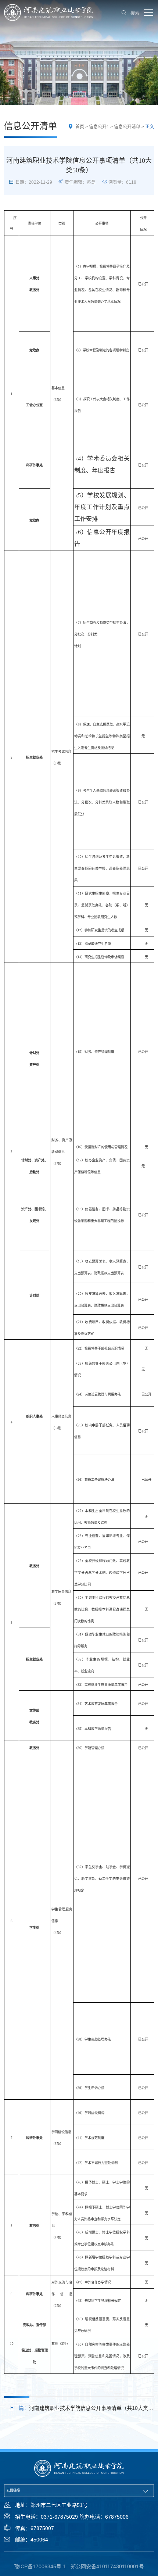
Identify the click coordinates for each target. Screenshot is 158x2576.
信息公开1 (99, 127)
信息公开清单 (127, 127)
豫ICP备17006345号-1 (40, 2566)
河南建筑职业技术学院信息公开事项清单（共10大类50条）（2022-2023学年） (78, 2409)
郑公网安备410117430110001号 (107, 2566)
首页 (80, 127)
